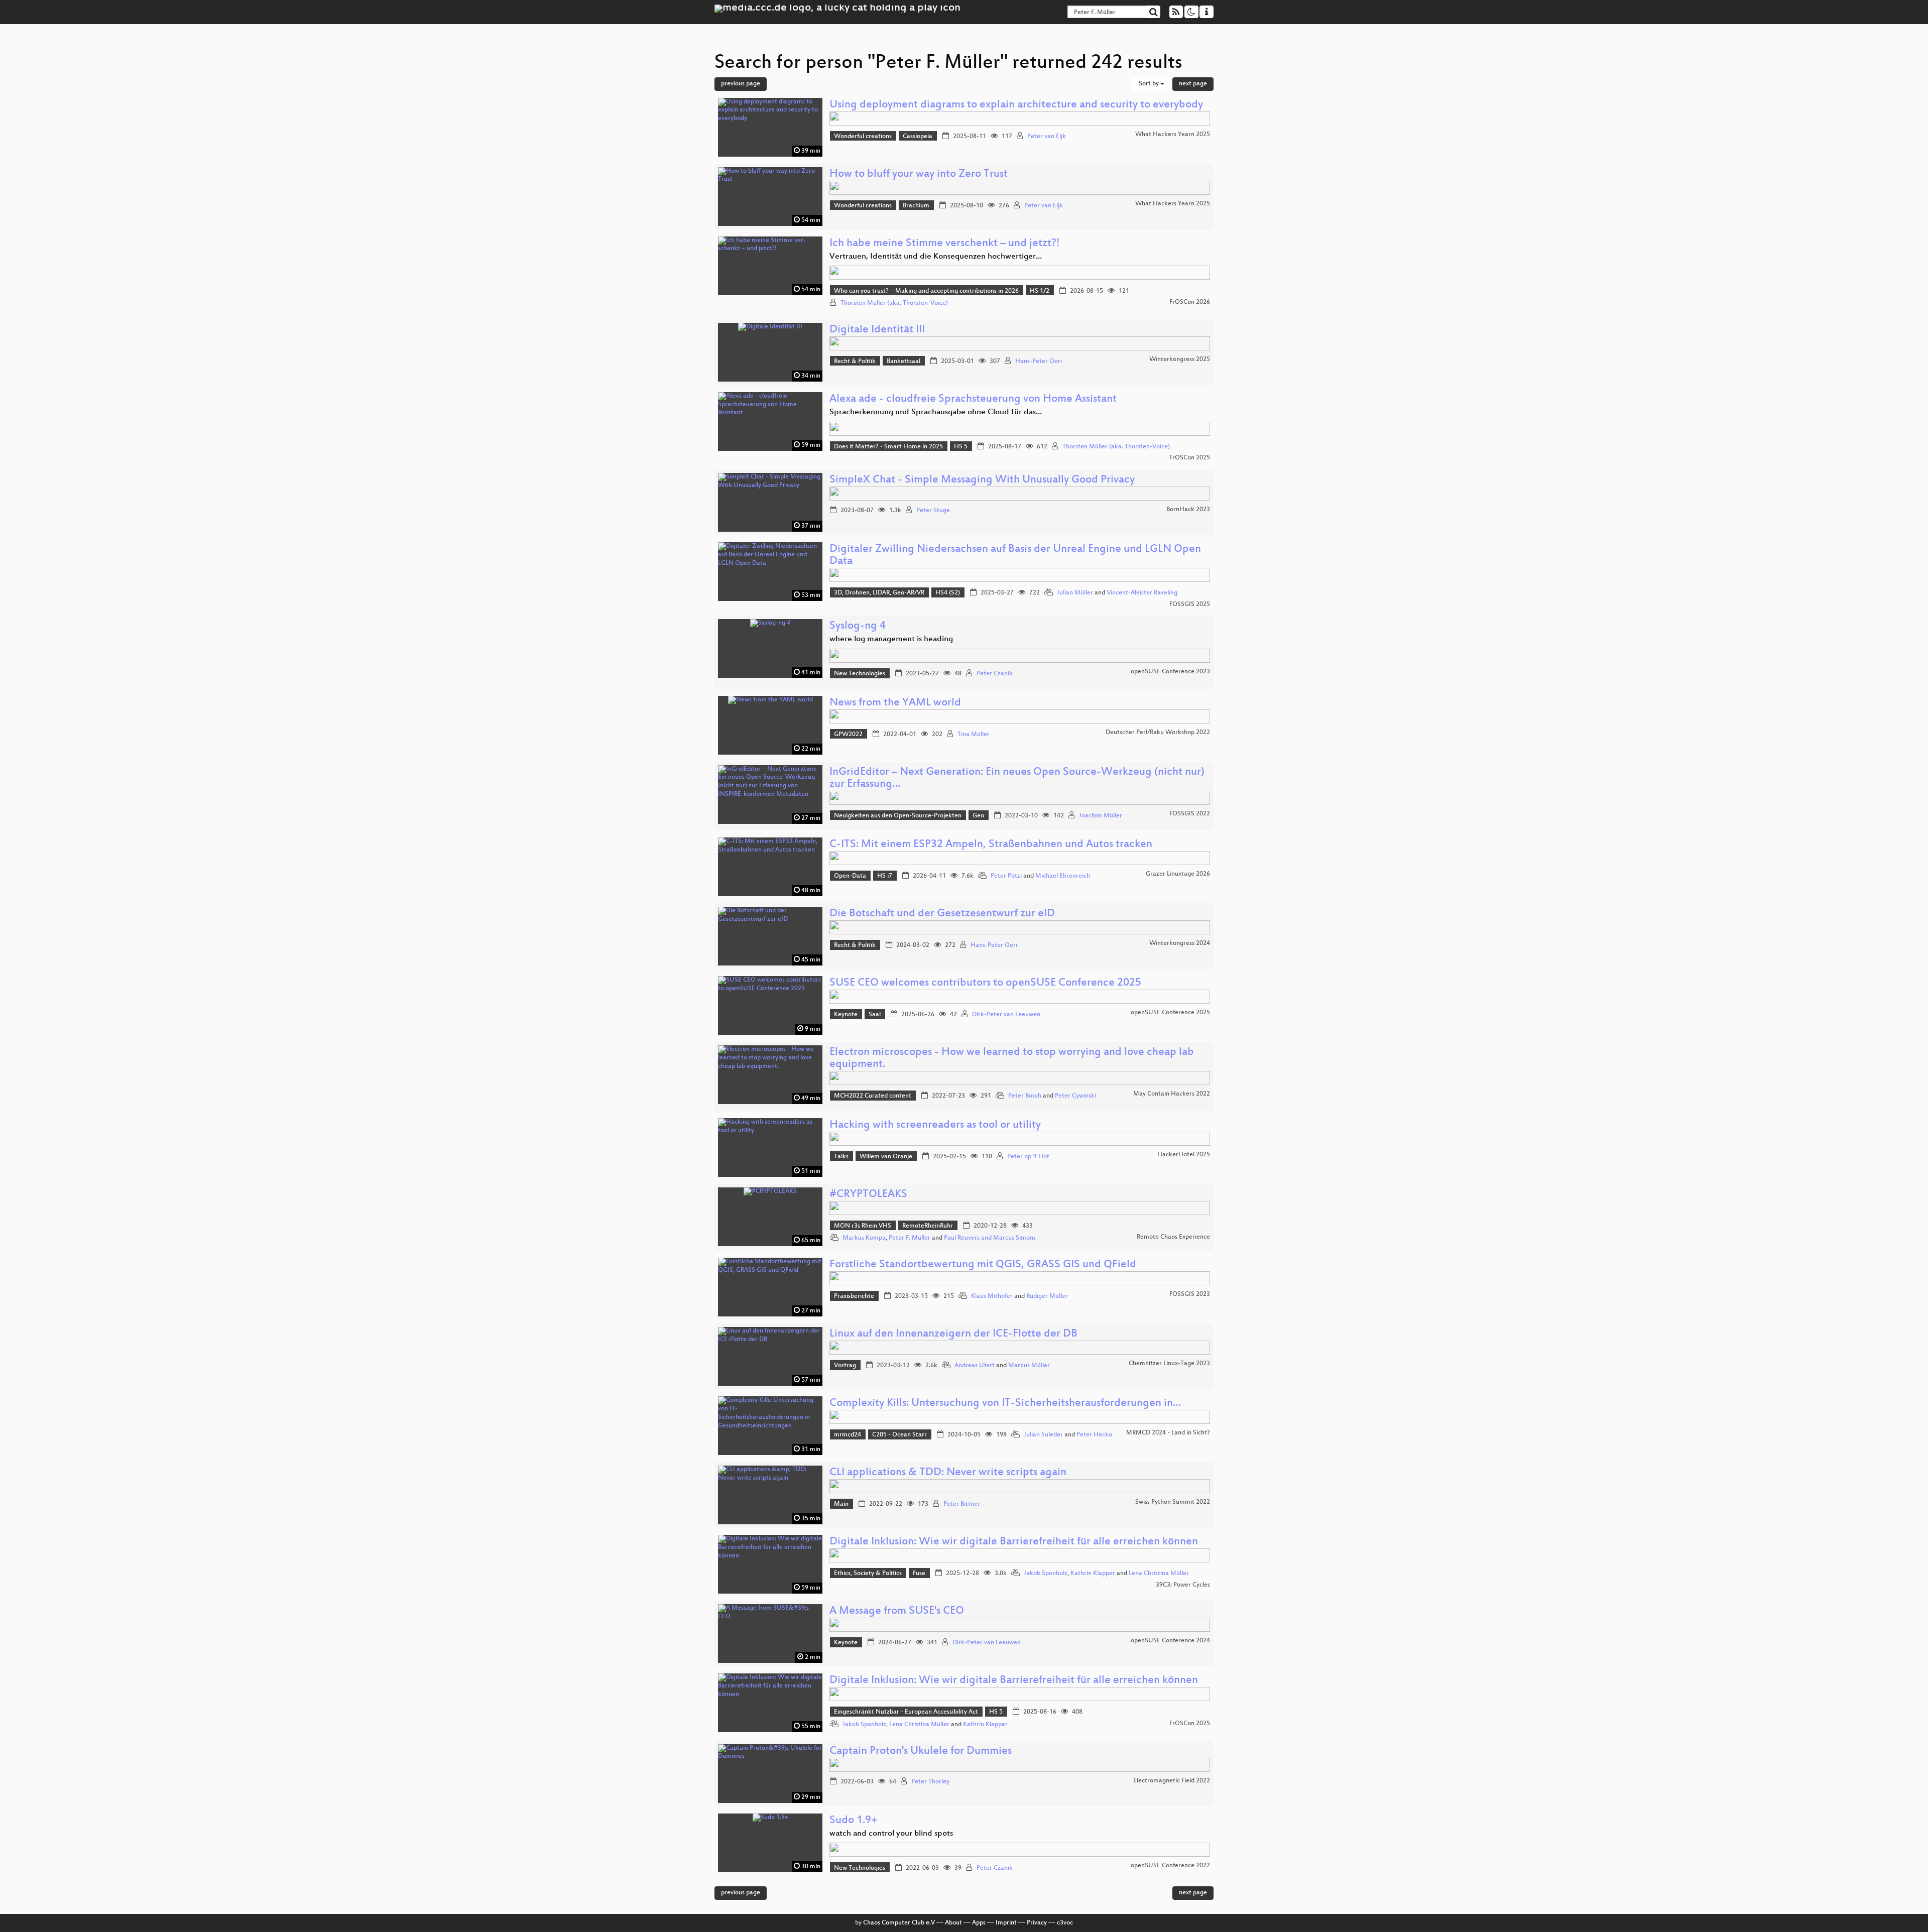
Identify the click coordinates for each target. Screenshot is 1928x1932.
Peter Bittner (962, 1504)
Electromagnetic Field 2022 (1172, 1781)
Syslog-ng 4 (858, 626)
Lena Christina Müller (1159, 1574)
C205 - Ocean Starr (899, 1435)
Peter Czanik (995, 674)
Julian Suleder (1043, 1435)
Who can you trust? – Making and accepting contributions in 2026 (926, 291)
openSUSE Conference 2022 (1170, 1866)
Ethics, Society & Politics (868, 1574)
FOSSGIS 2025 (1190, 605)
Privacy (1037, 1923)
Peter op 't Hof (1028, 1157)
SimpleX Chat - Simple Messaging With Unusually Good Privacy (982, 480)
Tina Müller (974, 735)
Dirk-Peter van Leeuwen (1006, 1015)
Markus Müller (1029, 1366)
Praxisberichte (854, 1296)
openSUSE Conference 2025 (1170, 1013)
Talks (841, 1157)
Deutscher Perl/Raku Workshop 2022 (1158, 733)
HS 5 (961, 447)
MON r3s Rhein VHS (863, 1226)
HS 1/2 (1040, 291)
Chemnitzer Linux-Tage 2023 (1169, 1364)
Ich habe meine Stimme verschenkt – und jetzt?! (945, 244)
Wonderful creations (863, 137)
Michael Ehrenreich (1063, 876)
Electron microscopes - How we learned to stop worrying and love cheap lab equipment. (1012, 1059)
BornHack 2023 (1188, 510)
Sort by (1150, 84)
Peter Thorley (930, 1782)
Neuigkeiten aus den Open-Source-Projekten (898, 816)
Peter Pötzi (1006, 876)
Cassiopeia (918, 137)
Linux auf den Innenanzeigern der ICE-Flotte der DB (953, 1334)
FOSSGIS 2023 (1190, 1294)
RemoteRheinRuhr (928, 1226)
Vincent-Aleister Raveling (1142, 593)
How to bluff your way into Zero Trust (919, 174)
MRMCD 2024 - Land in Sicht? (1168, 1433)
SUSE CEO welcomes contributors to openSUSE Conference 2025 (985, 983)
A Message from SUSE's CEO (897, 1611)
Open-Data (850, 876)
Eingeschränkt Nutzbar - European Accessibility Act (906, 1712)
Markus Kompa (864, 1238)
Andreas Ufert (975, 1366)
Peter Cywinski (1075, 1096)
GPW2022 (848, 735)
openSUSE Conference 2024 (1170, 1641)
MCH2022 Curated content (873, 1096)
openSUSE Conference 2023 (1170, 672)
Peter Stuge (933, 511)
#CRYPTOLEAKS (868, 1195)
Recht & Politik (855, 361)
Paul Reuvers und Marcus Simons (990, 1238)
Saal (875, 1015)
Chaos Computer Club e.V (899, 1923)
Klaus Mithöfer (992, 1296)
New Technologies (860, 674)
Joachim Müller (1101, 816)
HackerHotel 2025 (1184, 1155)
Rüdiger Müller (1047, 1296)
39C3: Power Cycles (1183, 1585)
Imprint (1006, 1923)
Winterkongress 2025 (1180, 359)
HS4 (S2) (948, 593)
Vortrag (845, 1366)
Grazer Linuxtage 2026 (1178, 874)
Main (841, 1504)
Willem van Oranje (886, 1157)
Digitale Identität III (877, 330)
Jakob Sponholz (1046, 1574)
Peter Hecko (1094, 1435)
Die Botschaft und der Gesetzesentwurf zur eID (942, 914)
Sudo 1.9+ (853, 1821)
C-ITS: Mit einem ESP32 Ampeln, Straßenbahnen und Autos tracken (991, 845)
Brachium (916, 206)
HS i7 (885, 876)
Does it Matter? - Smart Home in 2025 (888, 447)
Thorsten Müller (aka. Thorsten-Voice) (894, 303)
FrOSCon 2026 (1190, 302)
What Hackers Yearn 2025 (1173, 135)
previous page (741, 84)
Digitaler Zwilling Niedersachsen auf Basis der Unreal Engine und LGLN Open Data (1015, 556)
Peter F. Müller (910, 1238)
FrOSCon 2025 (1190, 458)
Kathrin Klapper (1093, 1574)
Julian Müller (1075, 593)
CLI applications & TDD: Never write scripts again (948, 1473)
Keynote (846, 1015)
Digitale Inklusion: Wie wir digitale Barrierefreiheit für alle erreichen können (1014, 1542)
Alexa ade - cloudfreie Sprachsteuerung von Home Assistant (973, 399)
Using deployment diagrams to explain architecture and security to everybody (1016, 105)
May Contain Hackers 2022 (1172, 1094)
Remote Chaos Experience (1173, 1237)
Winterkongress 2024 (1180, 943)
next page (1193, 84)
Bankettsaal (903, 361)
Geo (978, 816)
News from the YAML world (895, 703)
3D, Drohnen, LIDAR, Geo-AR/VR (879, 593)
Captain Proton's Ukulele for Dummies (921, 1752)
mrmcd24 (848, 1435)
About (953, 1923)
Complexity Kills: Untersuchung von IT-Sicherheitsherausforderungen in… (1005, 1404)
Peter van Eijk (1047, 137)
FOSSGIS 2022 (1190, 814)
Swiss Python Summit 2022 (1173, 1502)
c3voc (1065, 1923)
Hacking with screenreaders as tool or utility (935, 1125)
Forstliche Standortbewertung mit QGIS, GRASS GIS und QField (983, 1265)
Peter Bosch (1025, 1096)
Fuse (919, 1574)
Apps (979, 1923)
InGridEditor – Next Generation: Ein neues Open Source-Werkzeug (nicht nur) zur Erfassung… (1017, 778)
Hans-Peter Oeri (1039, 361)
